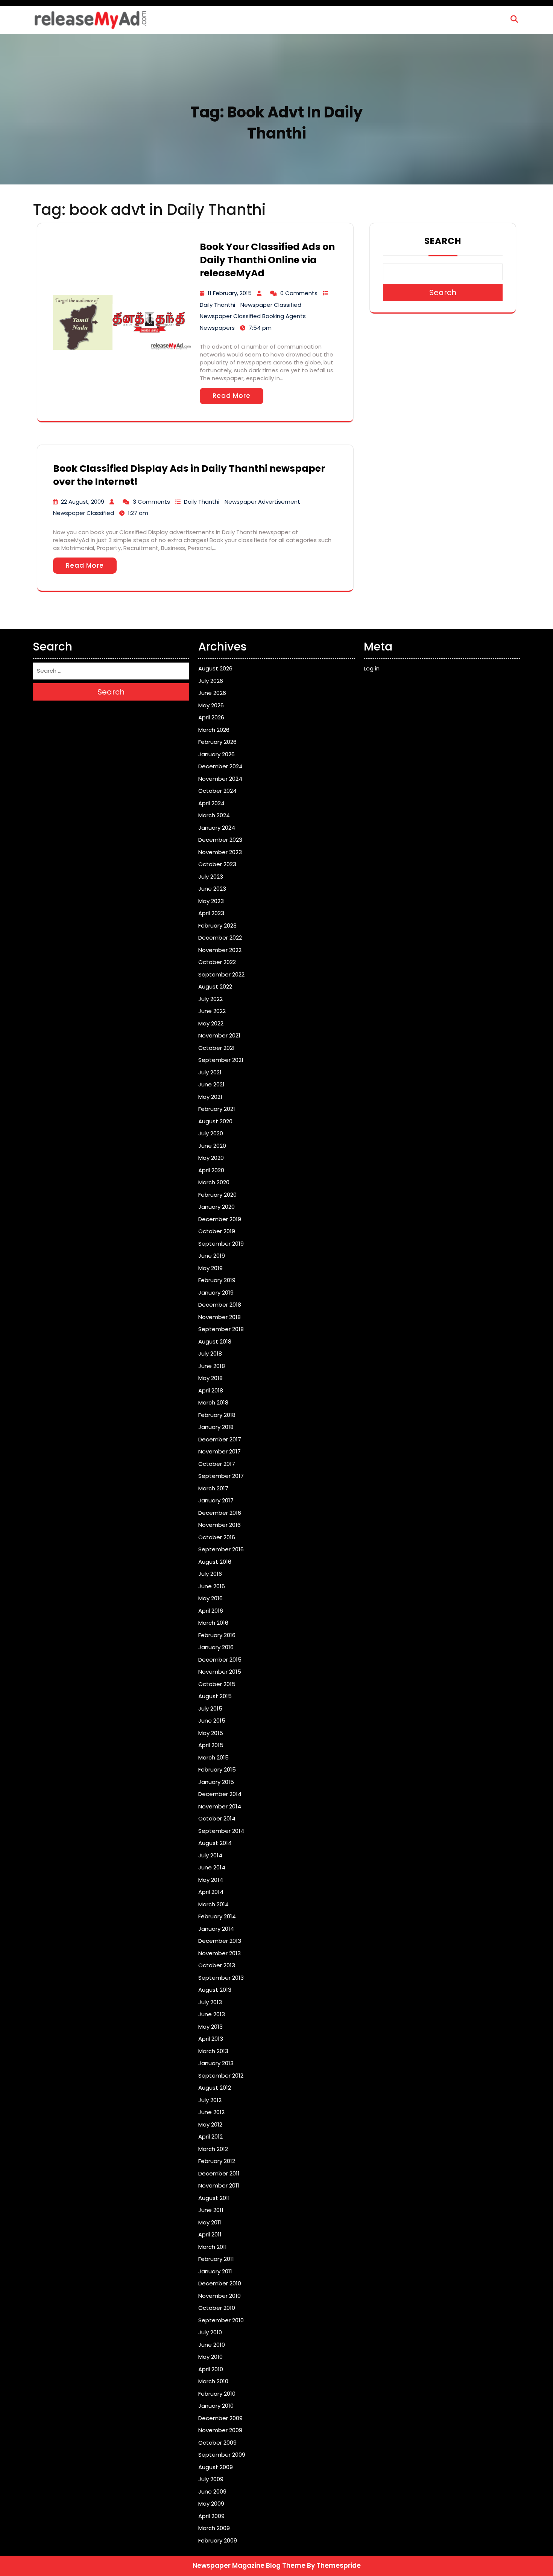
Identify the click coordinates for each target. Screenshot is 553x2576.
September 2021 (221, 1060)
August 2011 (214, 2198)
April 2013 (211, 2039)
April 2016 (211, 1611)
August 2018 (215, 1341)
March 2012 (213, 2149)
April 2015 (211, 1745)
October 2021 (216, 1048)
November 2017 (220, 1451)
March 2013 (213, 2051)
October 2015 (217, 1684)
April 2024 (211, 803)
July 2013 (210, 2002)
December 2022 (220, 938)
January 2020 (216, 1207)
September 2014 (221, 1831)
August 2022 (215, 986)
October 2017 (217, 1464)
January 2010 (216, 2406)
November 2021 (219, 1035)
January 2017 (216, 1500)
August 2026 (215, 668)
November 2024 (220, 779)
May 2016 (210, 1598)
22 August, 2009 (83, 502)
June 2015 (212, 1721)
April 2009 (211, 2516)
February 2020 (217, 1195)
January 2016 (216, 1647)
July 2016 (210, 1574)
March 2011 (213, 2247)
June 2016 (212, 1586)
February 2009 (218, 2540)
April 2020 (211, 1170)
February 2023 (217, 925)
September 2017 (221, 1476)
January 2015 (216, 1782)
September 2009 (222, 2455)
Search (443, 241)
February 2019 (217, 1280)
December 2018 (220, 1305)
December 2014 (220, 1794)
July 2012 (210, 2100)
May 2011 (210, 2222)
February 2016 (217, 1635)
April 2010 (211, 2369)
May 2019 (210, 1268)
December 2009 (220, 2418)
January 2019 (216, 1293)
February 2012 (217, 2161)
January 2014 (216, 1929)
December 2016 (220, 1513)
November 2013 (220, 1953)
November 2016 (220, 1525)
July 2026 (211, 681)
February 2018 (217, 1415)
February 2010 (217, 2394)
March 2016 (213, 1623)
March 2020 (214, 1182)
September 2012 (221, 2076)
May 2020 (211, 1158)
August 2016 (215, 1562)
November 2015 (220, 1672)
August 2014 (215, 1843)
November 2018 (220, 1317)
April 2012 (210, 2137)
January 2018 (216, 1427)
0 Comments (299, 293)
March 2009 (214, 2528)
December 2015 (220, 1660)
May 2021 (210, 1097)
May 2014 (211, 1880)
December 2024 (220, 766)
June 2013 (212, 2014)
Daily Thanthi (217, 305)
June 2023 (212, 889)
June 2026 (212, 693)
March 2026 (214, 730)
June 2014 (212, 1867)
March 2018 (213, 1402)
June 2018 (212, 1366)
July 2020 (211, 1133)
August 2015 (215, 1696)
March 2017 (213, 1488)
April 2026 (211, 717)
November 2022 (220, 950)
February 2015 (217, 1769)
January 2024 (217, 828)
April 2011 (210, 2234)
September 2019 (221, 1244)
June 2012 (211, 2112)
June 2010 (212, 2345)
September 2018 (221, 1329)
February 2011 (216, 2259)
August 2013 (215, 1990)
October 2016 (217, 1537)
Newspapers (217, 328)
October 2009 (217, 2443)
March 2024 (214, 815)
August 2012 (215, 2088)
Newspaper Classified (271, 305)
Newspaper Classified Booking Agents (253, 316)
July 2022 (210, 999)
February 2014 (217, 1916)
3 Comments (151, 502)
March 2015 (213, 1757)
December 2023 (220, 840)
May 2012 (210, 2124)
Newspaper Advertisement (262, 502)
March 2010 (213, 2381)
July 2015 (210, 1708)
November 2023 (220, 852)
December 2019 (220, 1219)
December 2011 (219, 2173)
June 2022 (212, 1011)
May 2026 (211, 705)
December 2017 (220, 1439)
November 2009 (220, 2430)
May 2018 (210, 1378)
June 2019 (212, 1256)
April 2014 (211, 1892)
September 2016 (221, 1549)
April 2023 (211, 913)
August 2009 (216, 2467)
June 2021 (211, 1084)
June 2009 (212, 2491)
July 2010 (210, 2332)
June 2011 (211, 2210)
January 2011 (215, 2271)
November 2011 (219, 2185)
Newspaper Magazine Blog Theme (249, 2565)
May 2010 (210, 2357)
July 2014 (210, 1855)
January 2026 (216, 754)
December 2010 (220, 2283)
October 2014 (217, 1818)
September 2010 (221, 2320)
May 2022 (211, 1023)
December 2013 (220, 1941)
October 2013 (217, 1965)
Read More (232, 396)
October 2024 (217, 791)
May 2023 (211, 901)
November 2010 (220, 2296)
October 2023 (217, 864)
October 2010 (217, 2308)
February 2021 (217, 1109)
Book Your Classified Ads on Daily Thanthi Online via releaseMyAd (267, 260)
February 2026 (217, 742)
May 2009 (211, 2504)
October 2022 (217, 962)
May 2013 (210, 2027)
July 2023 (211, 877)
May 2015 (211, 1733)
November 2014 (220, 1806)
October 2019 (217, 1231)
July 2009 (211, 2479)
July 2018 (210, 1354)
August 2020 (215, 1121)
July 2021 (210, 1072)
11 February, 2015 (230, 293)
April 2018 (211, 1390)
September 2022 (221, 974)
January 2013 (216, 2063)
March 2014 (213, 1904)
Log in (372, 668)
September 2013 (221, 1978)
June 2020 (212, 1146)
